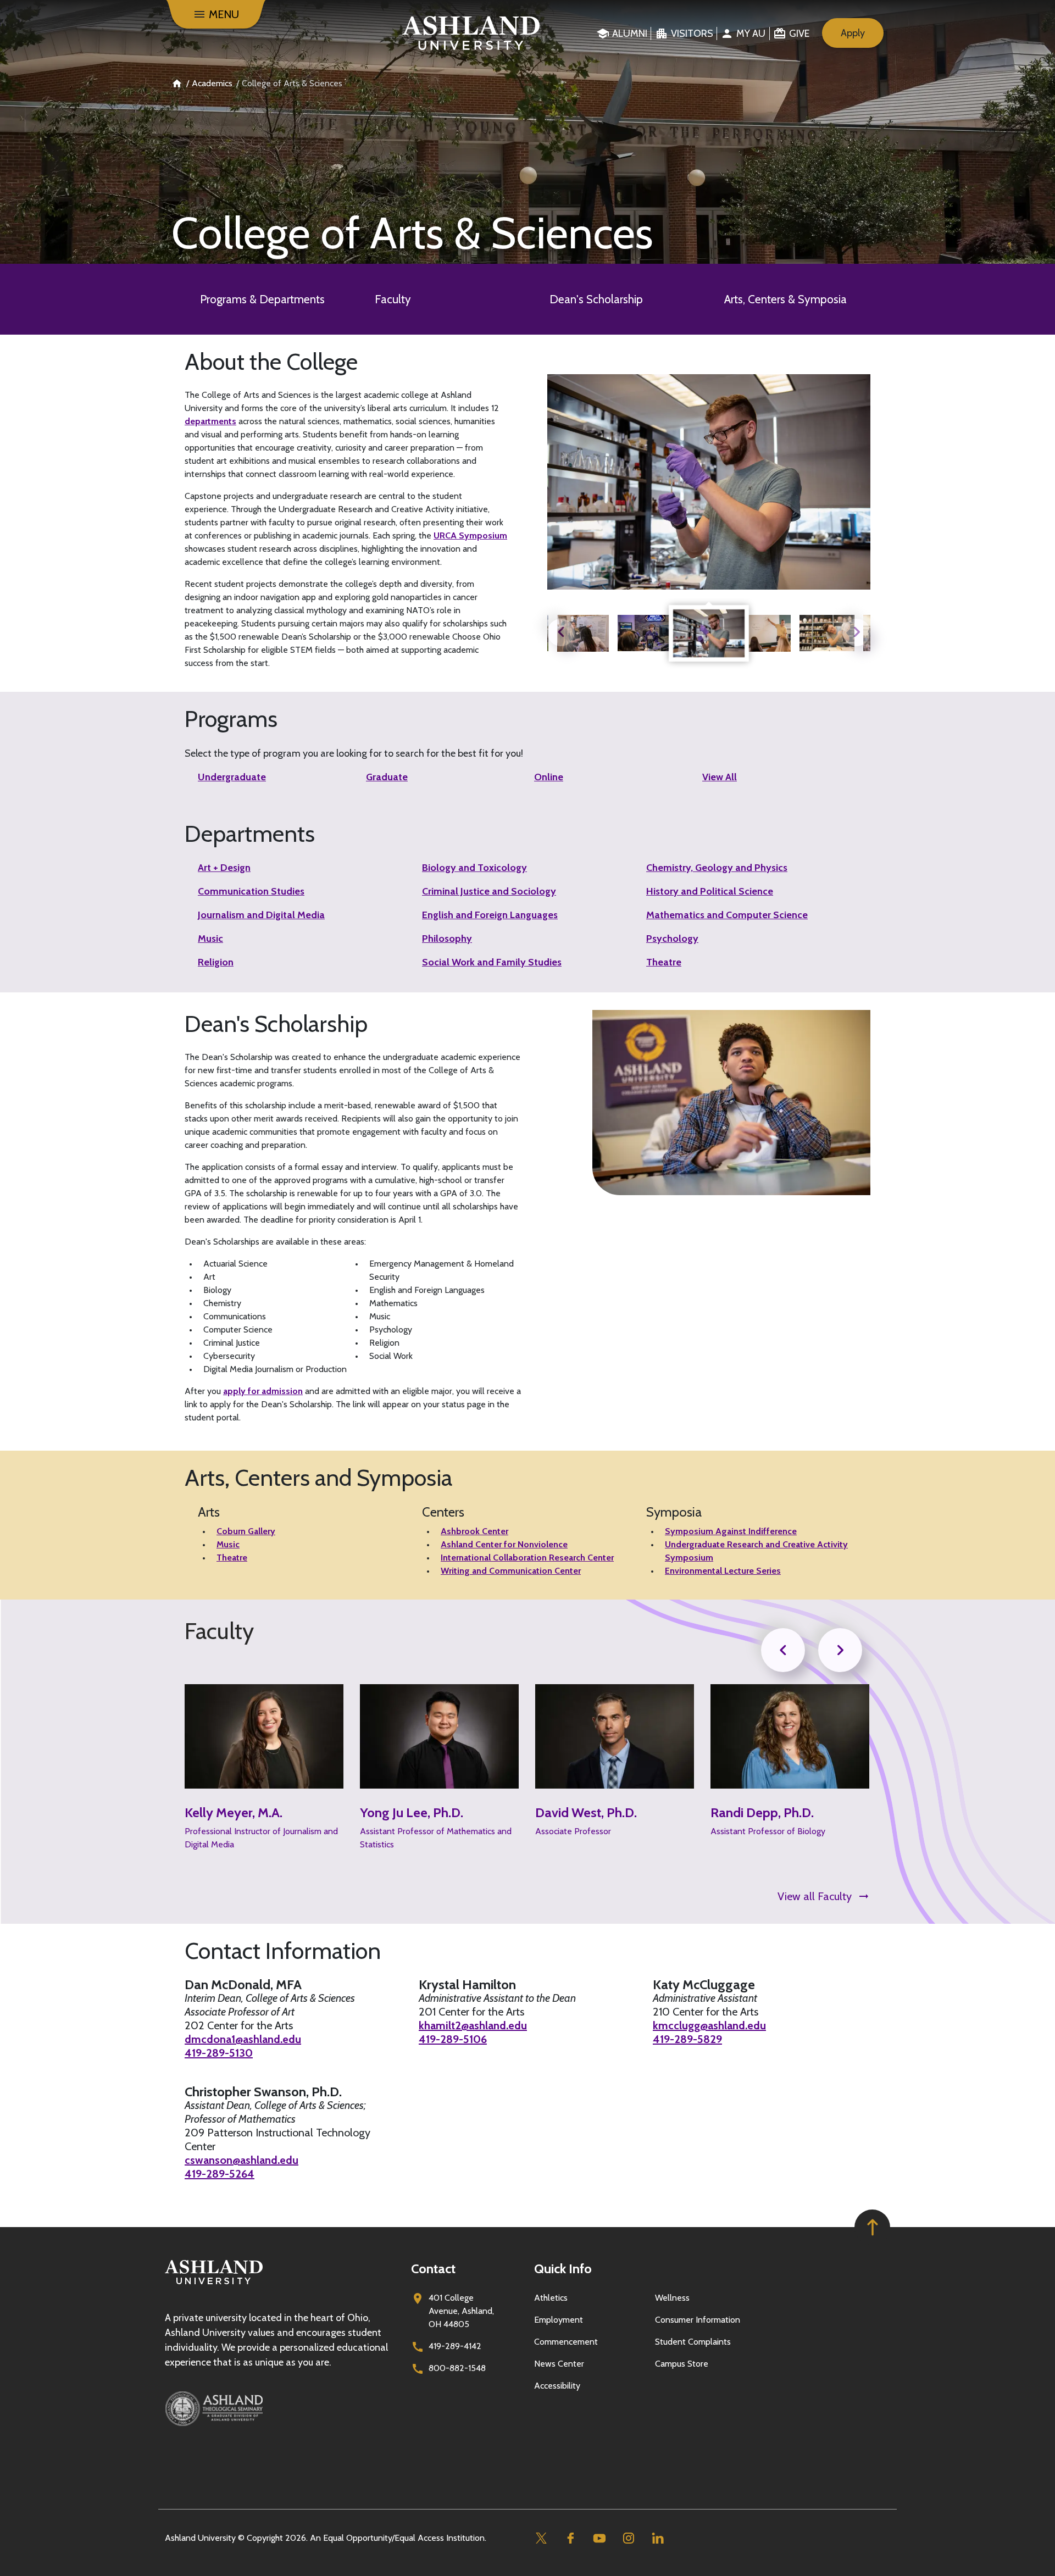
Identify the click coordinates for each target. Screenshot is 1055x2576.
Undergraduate (232, 777)
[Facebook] (570, 2538)
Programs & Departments (262, 299)
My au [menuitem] (751, 34)
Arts (209, 1512)
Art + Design (224, 868)
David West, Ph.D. (411, 1813)
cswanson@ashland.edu (241, 2160)
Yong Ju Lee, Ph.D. (236, 1813)
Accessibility (557, 2386)
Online (549, 777)
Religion (216, 962)
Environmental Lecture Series (723, 1571)
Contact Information (283, 1951)
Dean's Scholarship (596, 299)
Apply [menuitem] (853, 33)
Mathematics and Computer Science (727, 915)
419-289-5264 (220, 2174)
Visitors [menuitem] (692, 34)
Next (857, 632)
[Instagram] (628, 2538)
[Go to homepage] (214, 2284)
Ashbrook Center (474, 1531)
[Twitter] (541, 2538)
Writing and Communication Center (511, 1571)
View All (720, 777)
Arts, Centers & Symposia (785, 299)
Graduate (387, 777)
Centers (443, 1512)
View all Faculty (815, 1896)
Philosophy (447, 939)
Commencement (566, 2342)
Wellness (672, 2298)
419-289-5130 (219, 2053)
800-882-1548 (457, 2368)
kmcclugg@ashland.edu (709, 2025)
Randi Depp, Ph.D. (587, 1813)
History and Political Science (710, 891)
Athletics (551, 2298)
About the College (271, 362)
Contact (433, 2269)
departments (210, 421)
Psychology (672, 939)
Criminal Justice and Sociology (489, 891)
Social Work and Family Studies (492, 962)
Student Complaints (693, 2342)
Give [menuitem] (799, 34)
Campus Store (682, 2364)
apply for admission (263, 1391)
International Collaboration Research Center (527, 1558)
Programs (231, 719)
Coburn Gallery (246, 1531)
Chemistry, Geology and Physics (717, 868)
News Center (559, 2364)
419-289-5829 (687, 2039)
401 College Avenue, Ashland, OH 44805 (461, 2311)
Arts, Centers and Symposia (318, 1478)
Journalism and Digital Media (261, 915)
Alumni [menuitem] (630, 34)
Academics (212, 83)
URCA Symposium (470, 535)
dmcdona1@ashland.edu (243, 2039)
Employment (559, 2320)
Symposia (674, 1512)
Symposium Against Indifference (731, 1531)
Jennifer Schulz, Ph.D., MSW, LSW (772, 1821)
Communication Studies (251, 891)
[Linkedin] (657, 2538)
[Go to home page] (471, 33)
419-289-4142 (455, 2346)
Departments (250, 834)
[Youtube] (599, 2538)
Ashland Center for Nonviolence (504, 1544)
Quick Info (563, 2269)
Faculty (393, 299)
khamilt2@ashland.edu (473, 2025)
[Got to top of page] (872, 2227)
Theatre (664, 962)
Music (210, 939)
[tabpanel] (709, 633)
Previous (561, 632)
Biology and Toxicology (474, 868)
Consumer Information (698, 2320)
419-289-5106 (453, 2039)
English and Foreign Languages (490, 915)
